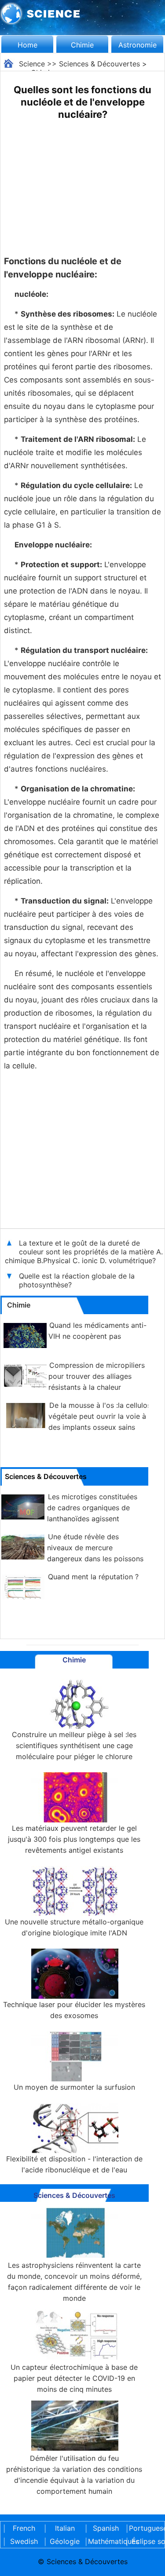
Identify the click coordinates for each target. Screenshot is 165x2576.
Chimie (82, 45)
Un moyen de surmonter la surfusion (74, 2087)
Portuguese (147, 2528)
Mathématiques (106, 2541)
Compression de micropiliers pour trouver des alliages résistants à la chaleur (97, 1376)
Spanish (106, 2528)
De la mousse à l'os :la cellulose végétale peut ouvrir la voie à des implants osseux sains (102, 1416)
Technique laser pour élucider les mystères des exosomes (74, 2010)
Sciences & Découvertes (99, 64)
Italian (65, 2528)
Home (27, 45)
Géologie (65, 2541)
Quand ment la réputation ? (93, 1577)
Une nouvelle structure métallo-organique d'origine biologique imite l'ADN (74, 1927)
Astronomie (137, 45)
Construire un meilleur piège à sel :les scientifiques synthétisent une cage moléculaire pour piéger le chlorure (74, 1745)
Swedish (24, 2541)
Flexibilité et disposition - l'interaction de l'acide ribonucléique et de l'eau (74, 2164)
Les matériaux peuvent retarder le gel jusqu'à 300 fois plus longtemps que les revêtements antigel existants (74, 1839)
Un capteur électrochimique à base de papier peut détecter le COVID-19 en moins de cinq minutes (74, 2378)
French (24, 2528)
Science (32, 64)
